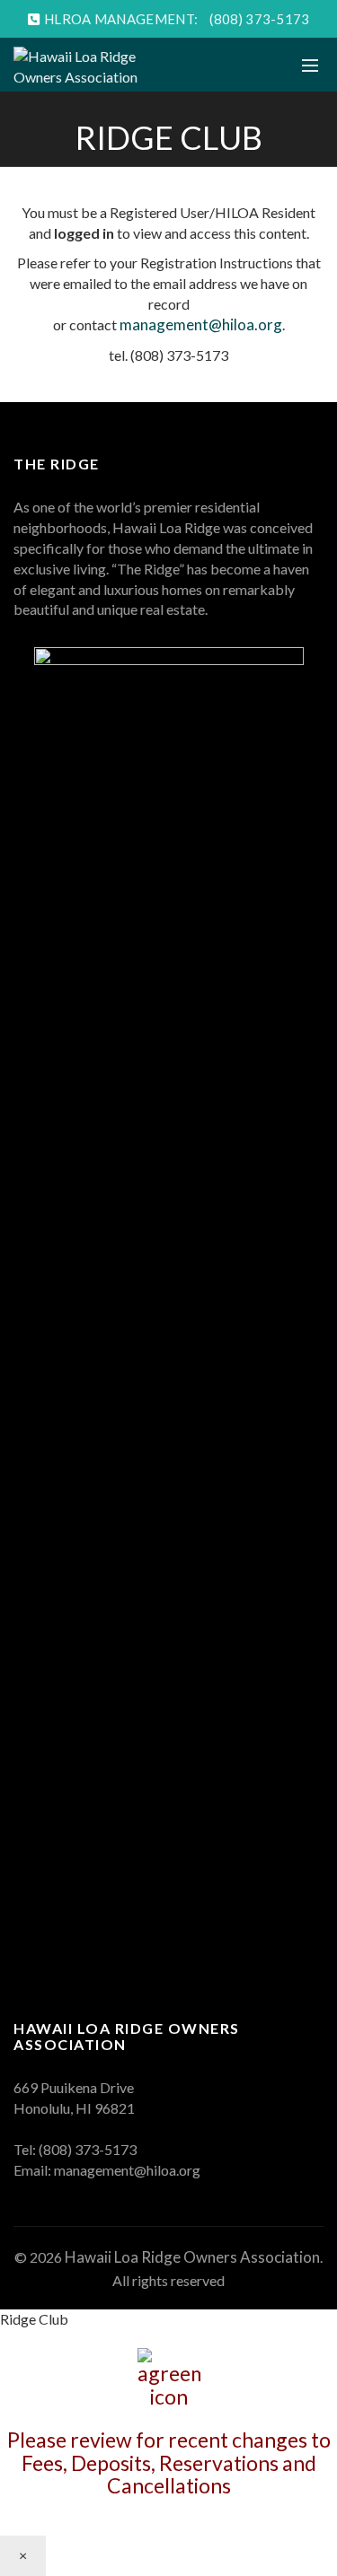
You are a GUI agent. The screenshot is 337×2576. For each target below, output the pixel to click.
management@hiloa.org (201, 324)
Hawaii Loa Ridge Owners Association (192, 2257)
